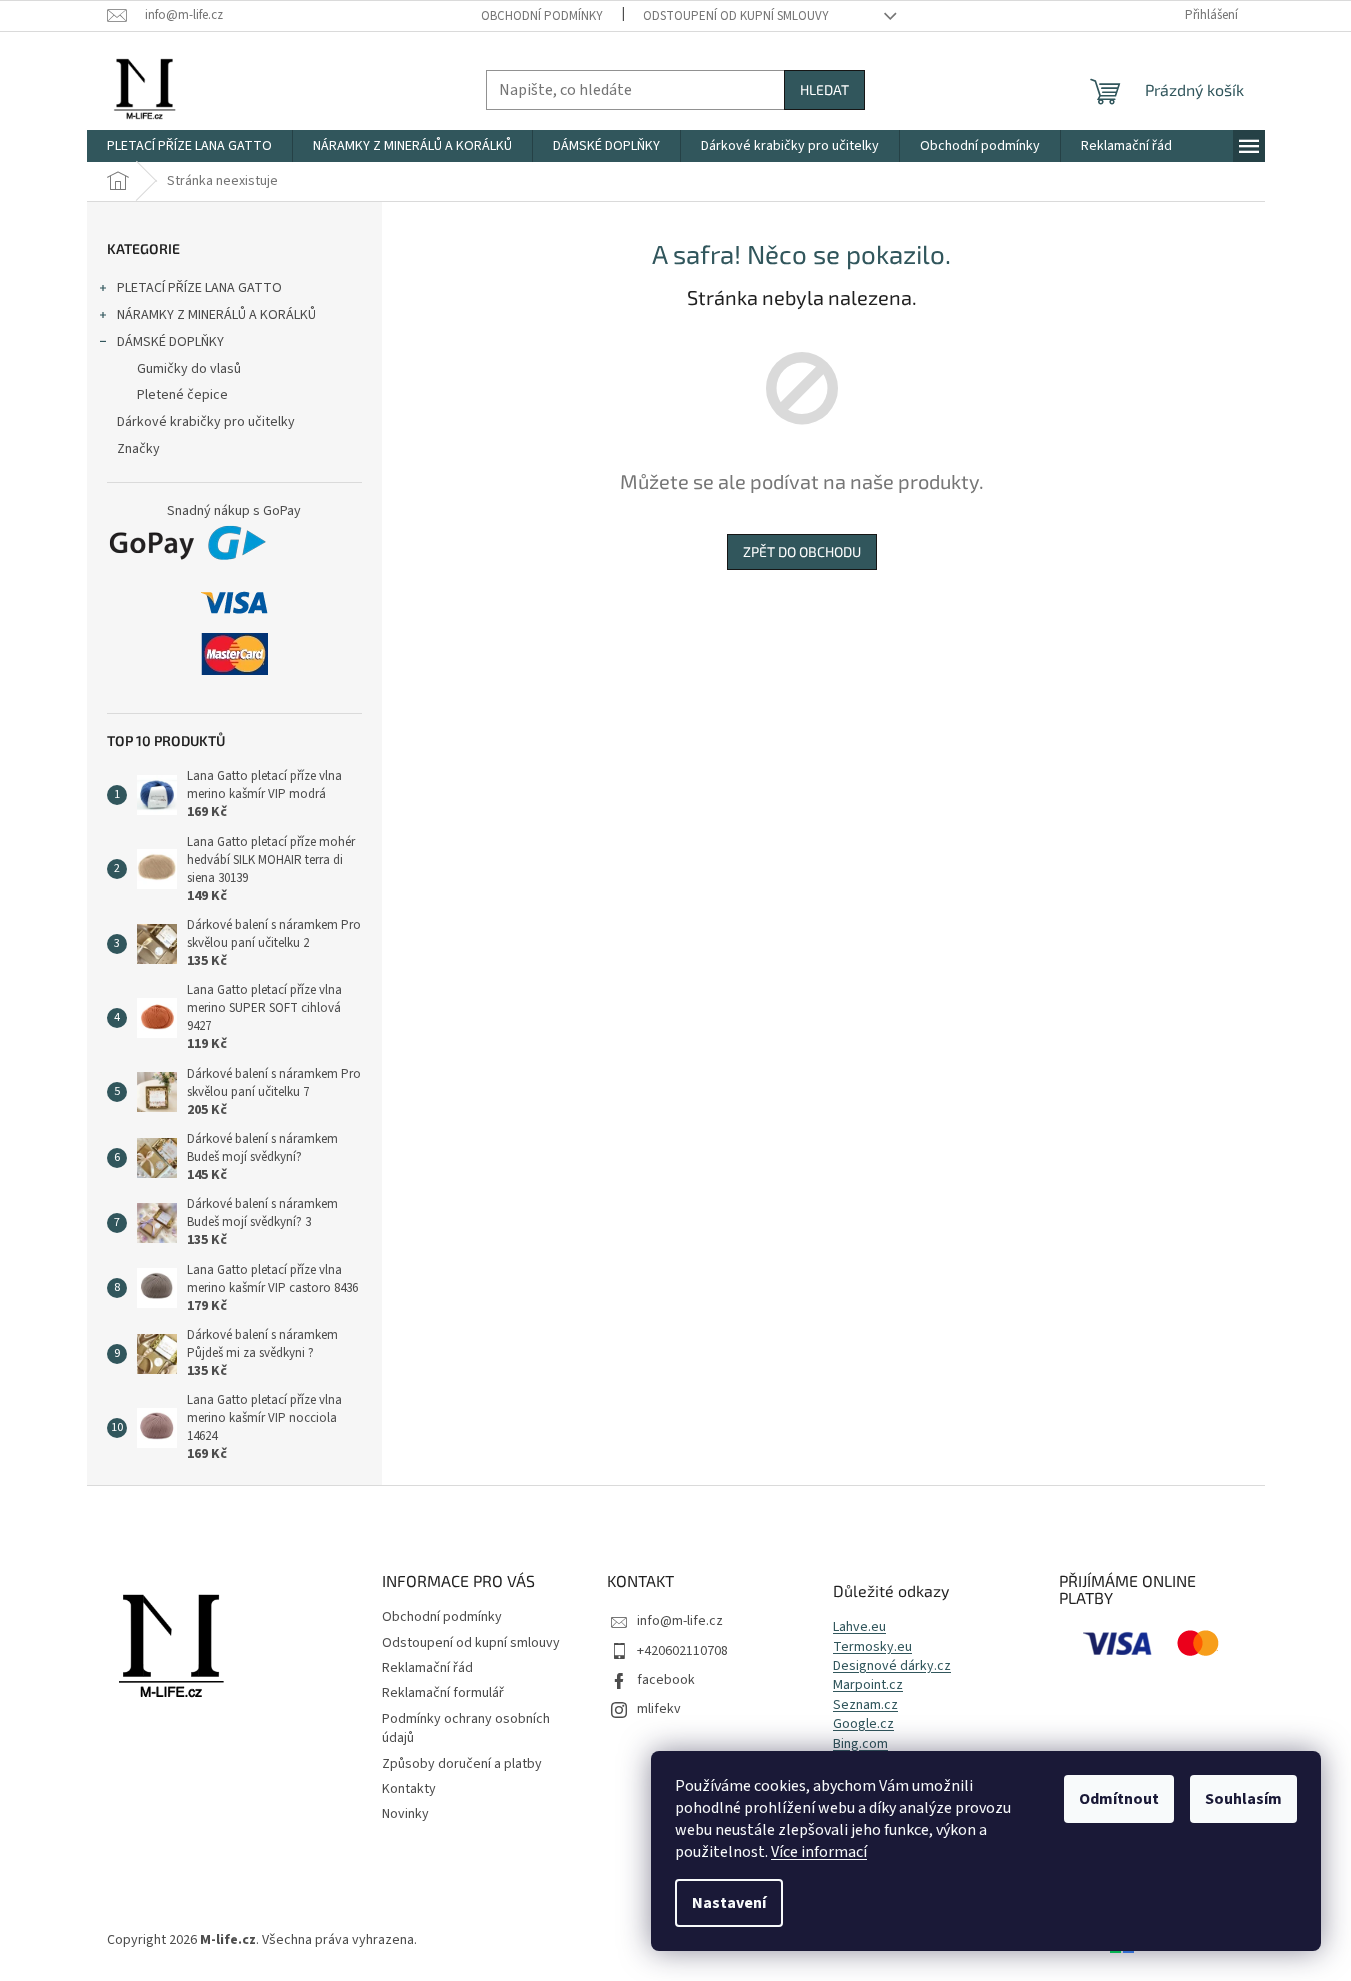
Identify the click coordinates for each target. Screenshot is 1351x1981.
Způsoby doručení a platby (462, 1764)
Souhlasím (1243, 1799)
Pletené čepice (182, 395)
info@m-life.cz (680, 1621)
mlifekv (659, 1709)
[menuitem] (189, 146)
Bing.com (860, 1744)
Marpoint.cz (868, 1685)
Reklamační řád (427, 1668)
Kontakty (409, 1789)
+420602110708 (682, 1651)
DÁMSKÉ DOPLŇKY (170, 342)
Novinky (405, 1814)
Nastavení (729, 1903)
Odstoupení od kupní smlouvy (736, 16)
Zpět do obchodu (802, 551)
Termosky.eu (872, 1647)
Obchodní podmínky (542, 16)
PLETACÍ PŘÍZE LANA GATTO (199, 288)
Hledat (824, 89)
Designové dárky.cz (892, 1666)
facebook (666, 1680)
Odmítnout (1119, 1799)
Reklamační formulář (443, 1693)
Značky (138, 449)
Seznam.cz (865, 1705)
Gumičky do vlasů (189, 369)
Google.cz (863, 1724)
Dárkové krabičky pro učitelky (206, 422)
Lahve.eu (859, 1627)
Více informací (819, 1852)
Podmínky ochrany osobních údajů (466, 1728)
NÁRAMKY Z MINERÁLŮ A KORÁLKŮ (216, 315)
